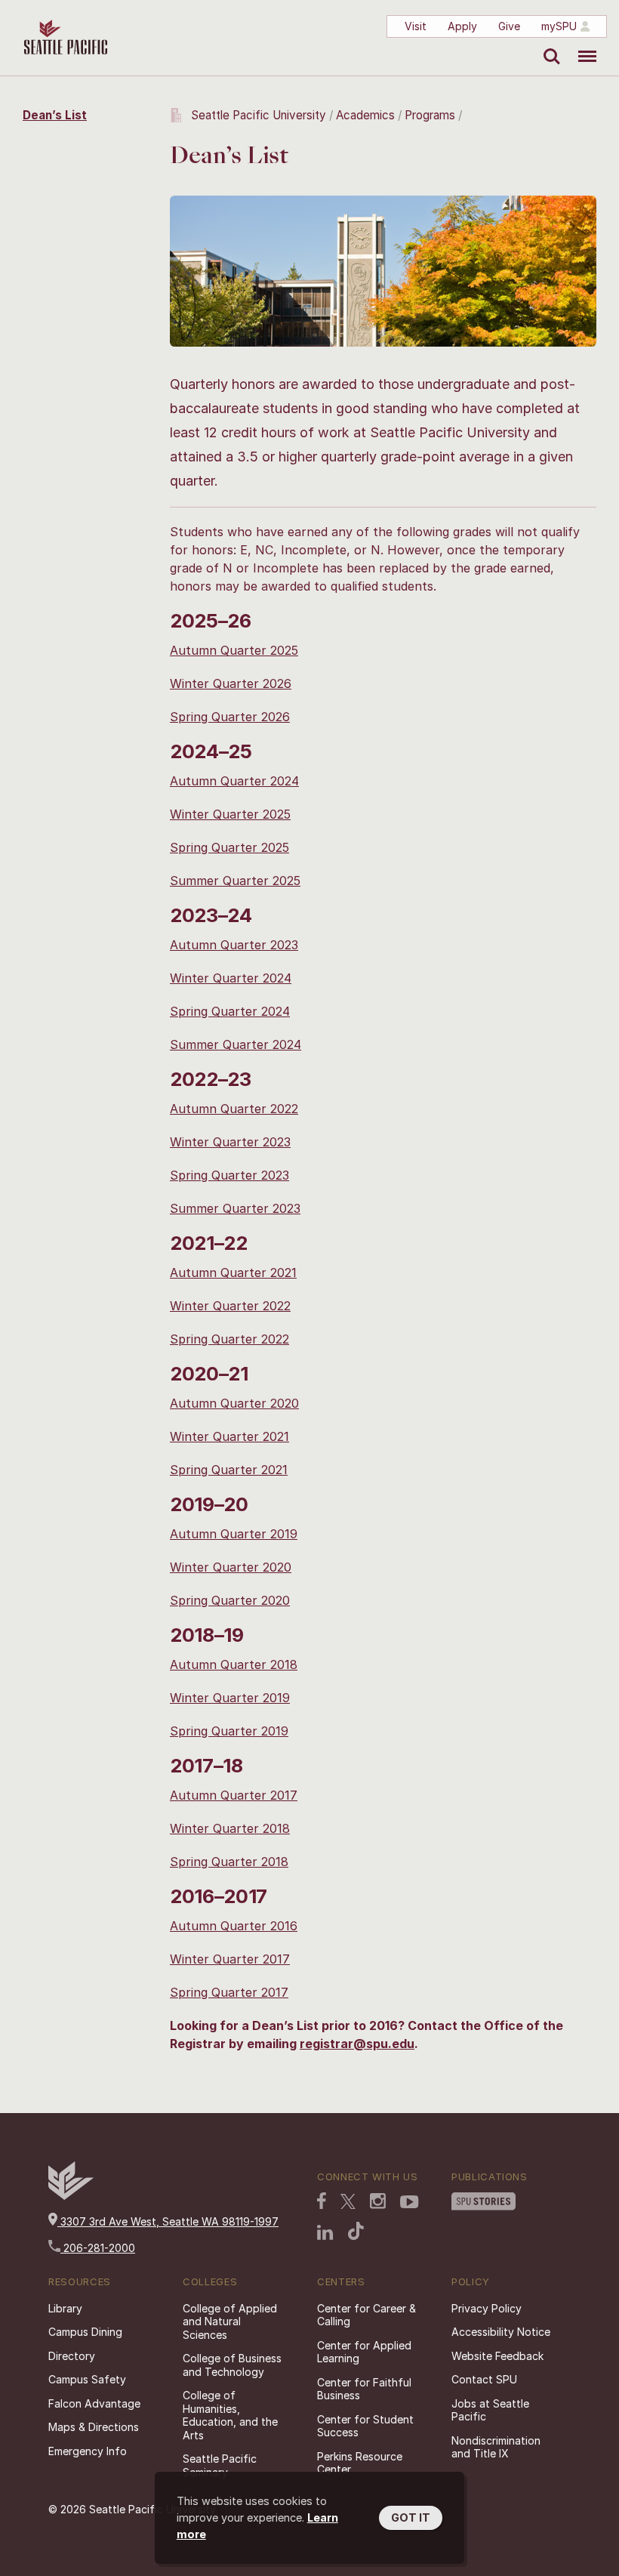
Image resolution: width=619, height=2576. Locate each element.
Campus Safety (87, 2379)
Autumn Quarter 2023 (234, 945)
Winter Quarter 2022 (230, 1306)
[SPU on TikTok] (356, 2232)
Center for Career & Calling (366, 2315)
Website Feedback (497, 2356)
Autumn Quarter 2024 (234, 781)
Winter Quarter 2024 (231, 978)
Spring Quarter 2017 (229, 1992)
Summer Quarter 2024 (236, 1044)
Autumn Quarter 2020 (234, 1403)
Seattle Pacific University (259, 115)
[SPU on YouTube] (410, 2204)
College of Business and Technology (232, 2365)
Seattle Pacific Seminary (220, 2465)
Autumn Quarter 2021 (233, 1273)
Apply (462, 26)
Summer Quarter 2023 (235, 1208)
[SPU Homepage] (71, 2196)
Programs (430, 115)
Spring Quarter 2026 (230, 717)
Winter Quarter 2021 (229, 1436)
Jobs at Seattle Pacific (490, 2410)
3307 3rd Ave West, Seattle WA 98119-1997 (168, 2221)
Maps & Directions (94, 2427)
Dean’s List (55, 115)
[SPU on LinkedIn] (325, 2234)
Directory (72, 2356)
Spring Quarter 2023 (229, 1175)
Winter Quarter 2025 (230, 814)
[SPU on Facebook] (322, 2202)
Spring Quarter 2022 (229, 1339)
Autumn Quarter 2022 (234, 1109)
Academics (365, 115)
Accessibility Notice (501, 2332)
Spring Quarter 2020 (230, 1600)
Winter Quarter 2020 (231, 1567)
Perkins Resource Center (360, 2463)
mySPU (559, 26)
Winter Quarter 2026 (231, 683)
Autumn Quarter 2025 (234, 650)
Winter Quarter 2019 (230, 1698)
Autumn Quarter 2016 (234, 1926)
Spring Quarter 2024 (230, 1011)
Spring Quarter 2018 (229, 1862)
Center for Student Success (365, 2426)
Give (509, 26)
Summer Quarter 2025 (235, 881)
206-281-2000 (98, 2248)
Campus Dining (85, 2332)
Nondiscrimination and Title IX (496, 2447)
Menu (582, 45)
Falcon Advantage (94, 2403)
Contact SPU (484, 2379)
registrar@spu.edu (357, 2044)
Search (548, 45)
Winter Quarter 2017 (230, 1959)
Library (65, 2308)
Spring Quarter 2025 (229, 847)
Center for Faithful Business (364, 2389)
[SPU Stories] (483, 2203)
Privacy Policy (487, 2308)
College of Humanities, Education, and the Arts (230, 2415)
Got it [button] (411, 2517)
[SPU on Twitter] (348, 2203)
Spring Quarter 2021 (229, 1470)
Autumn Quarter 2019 (234, 1534)
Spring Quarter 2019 (229, 1731)
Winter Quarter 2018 (230, 1828)
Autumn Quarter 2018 (234, 1664)
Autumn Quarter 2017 (234, 1795)
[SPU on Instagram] (378, 2203)
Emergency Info (88, 2451)
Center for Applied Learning (364, 2352)
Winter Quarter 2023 (230, 1142)
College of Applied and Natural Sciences (230, 2321)
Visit (416, 26)
